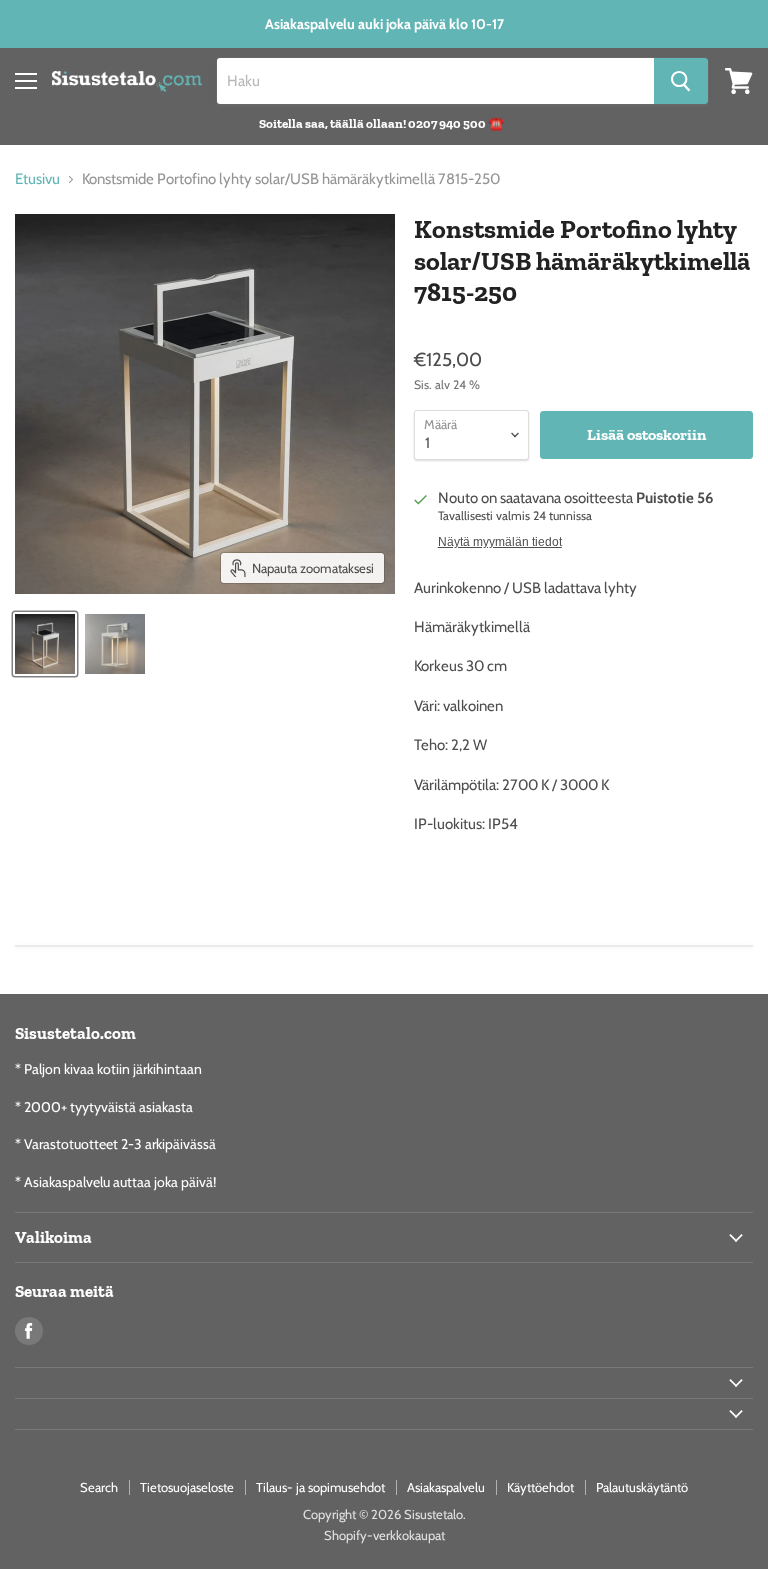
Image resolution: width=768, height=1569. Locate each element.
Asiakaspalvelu (446, 1487)
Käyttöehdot (540, 1487)
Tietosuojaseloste (187, 1487)
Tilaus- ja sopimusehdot (320, 1487)
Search (99, 1487)
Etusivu (37, 179)
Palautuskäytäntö (642, 1487)
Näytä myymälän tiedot (500, 542)
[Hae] (681, 81)
